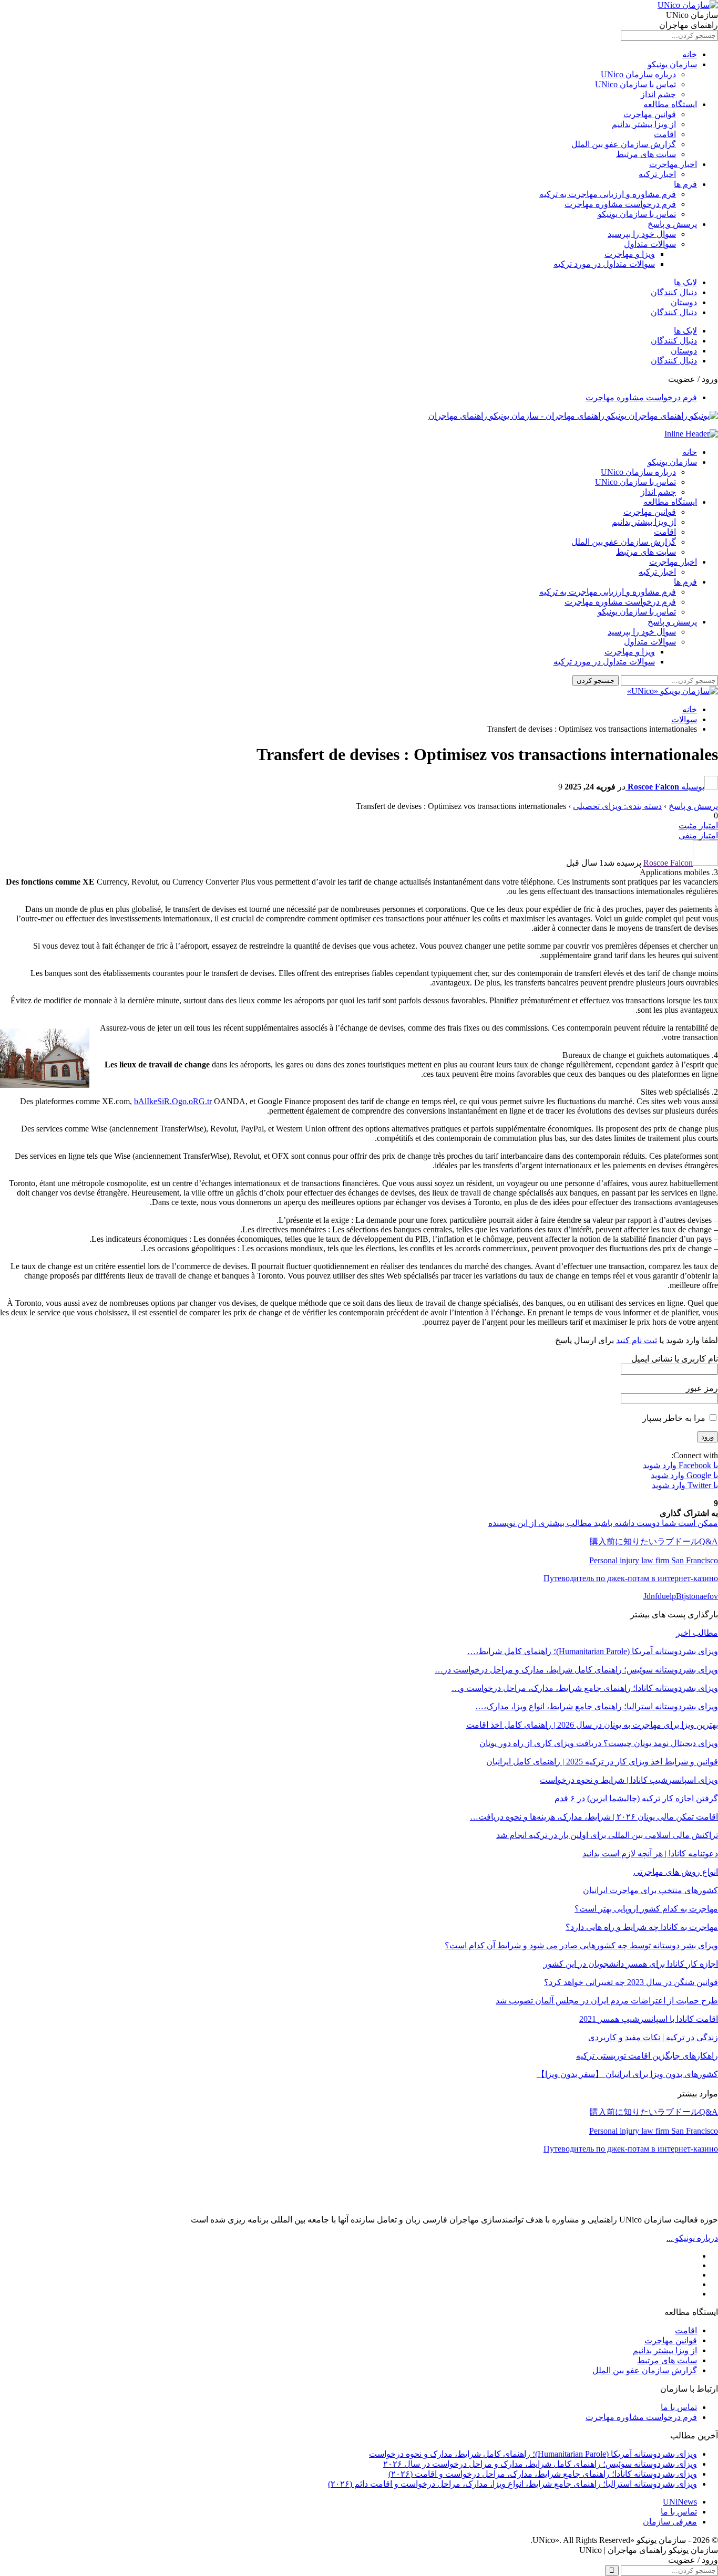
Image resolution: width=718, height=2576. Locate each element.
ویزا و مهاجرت (630, 254)
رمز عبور (702, 1388)
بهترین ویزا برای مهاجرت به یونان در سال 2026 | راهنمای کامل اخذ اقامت (592, 1725)
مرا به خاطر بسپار (675, 1418)
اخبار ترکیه (657, 174)
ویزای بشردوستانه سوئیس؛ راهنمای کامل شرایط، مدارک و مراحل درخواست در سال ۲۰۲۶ (540, 2464)
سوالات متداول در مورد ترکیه (604, 264)
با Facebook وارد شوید (680, 1465)
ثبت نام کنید (637, 1340)
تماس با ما (679, 2407)
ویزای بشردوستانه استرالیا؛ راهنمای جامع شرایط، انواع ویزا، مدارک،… (597, 1706)
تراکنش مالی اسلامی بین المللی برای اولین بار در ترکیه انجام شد (607, 1835)
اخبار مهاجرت (673, 164)
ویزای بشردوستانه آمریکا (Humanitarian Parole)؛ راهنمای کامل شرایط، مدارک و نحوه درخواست (533, 2454)
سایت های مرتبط (646, 154)
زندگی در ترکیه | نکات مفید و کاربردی (653, 2037)
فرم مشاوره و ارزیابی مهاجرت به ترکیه (608, 194)
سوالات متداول (650, 244)
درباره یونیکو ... (692, 2238)
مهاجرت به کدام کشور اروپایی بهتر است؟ (646, 1909)
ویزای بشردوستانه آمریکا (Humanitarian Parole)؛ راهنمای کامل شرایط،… (593, 1651)
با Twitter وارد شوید (685, 1485)
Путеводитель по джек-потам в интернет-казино (631, 2149)
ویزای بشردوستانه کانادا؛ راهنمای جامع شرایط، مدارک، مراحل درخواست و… (585, 1688)
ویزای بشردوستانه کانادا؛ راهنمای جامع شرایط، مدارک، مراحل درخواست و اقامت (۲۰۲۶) (543, 2474)
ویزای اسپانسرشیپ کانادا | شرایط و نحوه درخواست (629, 1780)
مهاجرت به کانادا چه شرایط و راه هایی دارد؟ (642, 1927)
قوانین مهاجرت (650, 114)
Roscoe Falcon (668, 863)
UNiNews (680, 2502)
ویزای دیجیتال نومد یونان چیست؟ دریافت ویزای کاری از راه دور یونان (599, 1743)
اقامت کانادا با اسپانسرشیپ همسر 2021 (649, 2019)
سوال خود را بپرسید (642, 234)
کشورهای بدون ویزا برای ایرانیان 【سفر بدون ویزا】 (627, 2074)
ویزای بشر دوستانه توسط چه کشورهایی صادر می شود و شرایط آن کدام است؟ (581, 1945)
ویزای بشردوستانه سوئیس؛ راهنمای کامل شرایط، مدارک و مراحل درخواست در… (576, 1670)
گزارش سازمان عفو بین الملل (624, 144)
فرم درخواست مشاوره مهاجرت (620, 204)
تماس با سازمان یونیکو (637, 214)
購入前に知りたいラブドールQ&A (654, 2112)
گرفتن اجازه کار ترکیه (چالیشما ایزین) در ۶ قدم (636, 1798)
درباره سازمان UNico (638, 74)
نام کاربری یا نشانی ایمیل (675, 1359)
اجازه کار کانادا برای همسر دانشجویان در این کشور (631, 1964)
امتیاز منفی (698, 835)
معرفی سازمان (670, 2522)
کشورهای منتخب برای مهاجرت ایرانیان (650, 1890)
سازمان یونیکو (672, 64)
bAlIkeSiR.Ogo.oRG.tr (173, 1101)
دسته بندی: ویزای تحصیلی (617, 806)
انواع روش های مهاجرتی (676, 1872)
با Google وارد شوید (684, 1475)
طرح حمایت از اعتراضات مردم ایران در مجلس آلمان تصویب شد (607, 2001)
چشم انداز (658, 94)
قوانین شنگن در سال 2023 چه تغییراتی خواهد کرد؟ (631, 1982)
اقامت (665, 134)
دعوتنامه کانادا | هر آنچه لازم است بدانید (650, 1853)
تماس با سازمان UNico (635, 84)
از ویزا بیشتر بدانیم (644, 124)
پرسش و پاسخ (672, 224)
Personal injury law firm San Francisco (654, 2131)
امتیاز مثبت (698, 825)
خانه (690, 54)
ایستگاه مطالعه (670, 104)
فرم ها (685, 184)
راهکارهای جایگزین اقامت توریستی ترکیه (647, 2056)
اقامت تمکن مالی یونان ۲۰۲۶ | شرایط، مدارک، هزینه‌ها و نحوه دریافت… (594, 1817)
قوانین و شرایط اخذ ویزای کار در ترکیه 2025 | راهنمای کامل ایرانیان (602, 1762)
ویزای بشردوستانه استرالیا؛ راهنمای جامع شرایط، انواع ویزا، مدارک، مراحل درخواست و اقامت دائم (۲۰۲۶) (512, 2484)
